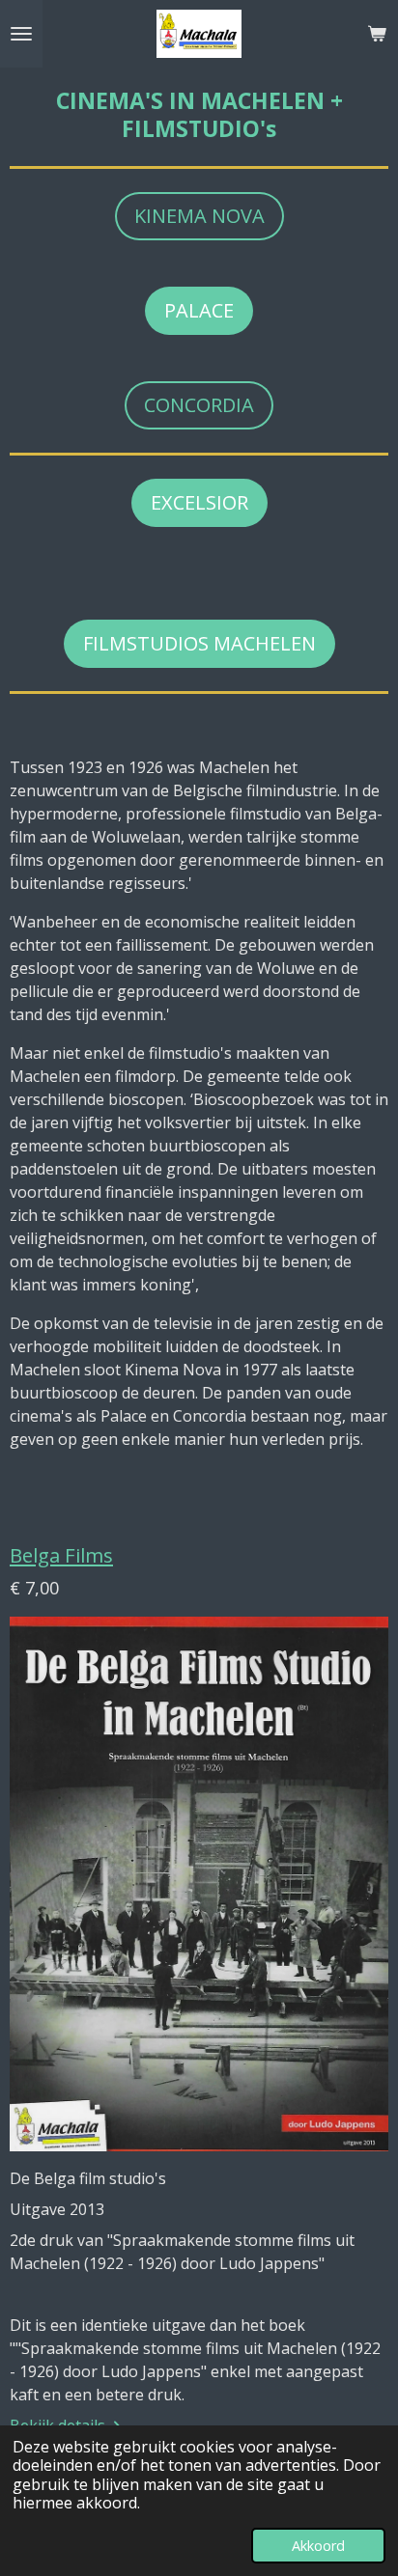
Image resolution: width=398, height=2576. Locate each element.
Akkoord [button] (318, 2546)
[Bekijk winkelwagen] (377, 34)
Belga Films (61, 1555)
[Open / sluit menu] (21, 34)
